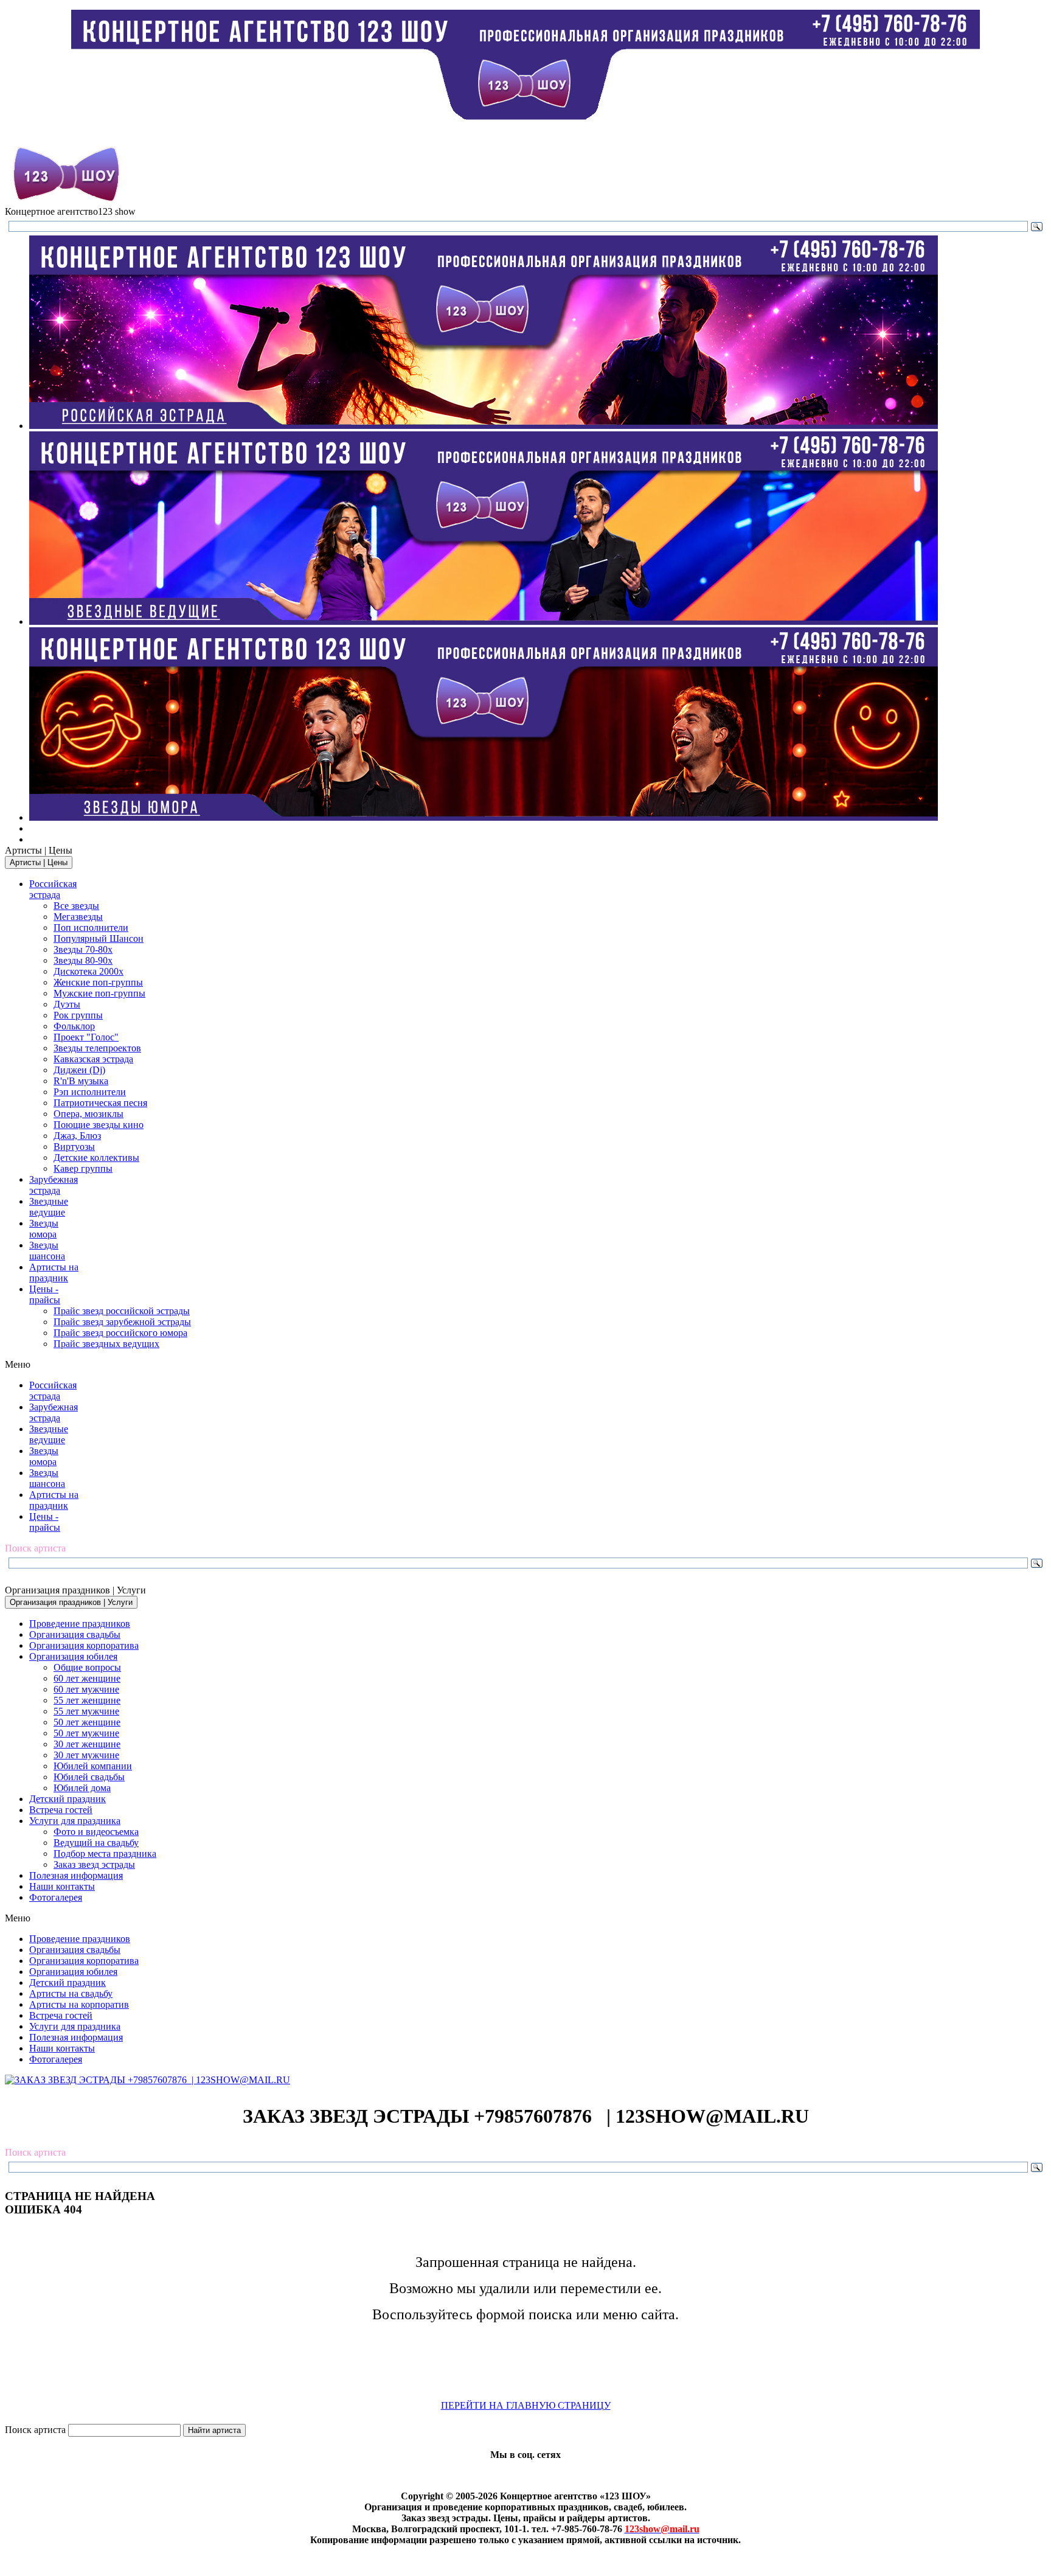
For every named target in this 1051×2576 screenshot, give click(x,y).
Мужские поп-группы (99, 993)
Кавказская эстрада (93, 1059)
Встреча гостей (61, 1810)
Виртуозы (74, 1147)
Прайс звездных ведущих (106, 1344)
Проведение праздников (80, 1624)
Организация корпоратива (84, 1645)
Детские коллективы (96, 1157)
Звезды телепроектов (97, 1048)
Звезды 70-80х (83, 949)
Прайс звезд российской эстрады (122, 1311)
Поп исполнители (91, 928)
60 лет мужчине (86, 1689)
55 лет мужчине (86, 1711)
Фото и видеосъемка (96, 1832)
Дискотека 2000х (88, 971)
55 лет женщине (87, 1700)
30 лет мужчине (86, 1755)
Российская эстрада (53, 889)
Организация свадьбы (75, 1634)
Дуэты (67, 1004)
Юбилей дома (82, 1788)
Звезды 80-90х (83, 960)
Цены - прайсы (45, 1294)
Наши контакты (62, 1886)
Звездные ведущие (49, 1207)
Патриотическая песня (100, 1103)
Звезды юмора (44, 1229)
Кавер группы (83, 1168)
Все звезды (76, 906)
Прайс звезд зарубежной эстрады (122, 1322)
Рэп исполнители (90, 1092)
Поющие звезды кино (99, 1125)
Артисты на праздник (54, 1272)
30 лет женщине (87, 1744)
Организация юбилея (73, 1656)
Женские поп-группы (98, 982)
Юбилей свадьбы (89, 1777)
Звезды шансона (47, 1251)
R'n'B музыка (81, 1081)
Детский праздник (68, 1799)
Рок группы (78, 1015)
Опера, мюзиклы (88, 1114)
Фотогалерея (56, 1897)
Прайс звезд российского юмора (120, 1333)
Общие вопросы (87, 1667)
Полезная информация (76, 1875)
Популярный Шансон (99, 938)
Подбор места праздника (105, 1854)
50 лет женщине (87, 1722)
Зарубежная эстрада (54, 1185)
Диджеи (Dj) (79, 1070)
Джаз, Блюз (77, 1136)
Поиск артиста (35, 2430)
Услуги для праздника (75, 1821)
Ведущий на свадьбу (96, 1843)
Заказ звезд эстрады (94, 1864)
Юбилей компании (93, 1766)
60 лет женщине (87, 1678)
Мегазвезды (78, 917)
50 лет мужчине (86, 1733)
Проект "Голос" (86, 1037)
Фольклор (74, 1026)
